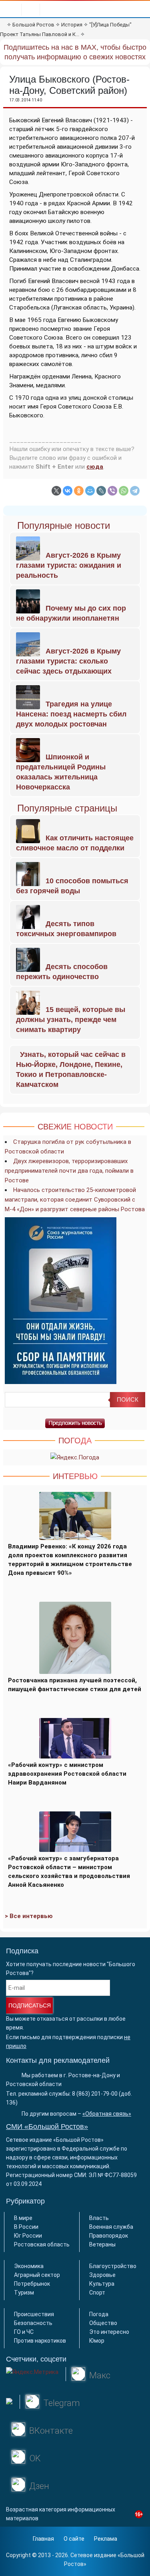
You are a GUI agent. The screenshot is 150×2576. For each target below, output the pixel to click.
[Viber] (112, 491)
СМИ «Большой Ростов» (47, 2127)
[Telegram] (135, 491)
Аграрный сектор (37, 2275)
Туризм (24, 2293)
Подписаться (30, 2005)
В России (26, 2227)
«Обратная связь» (107, 2114)
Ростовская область (42, 2244)
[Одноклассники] (79, 491)
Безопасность (33, 2323)
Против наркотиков (40, 2341)
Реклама (106, 2539)
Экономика (29, 2266)
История (72, 25)
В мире (23, 2218)
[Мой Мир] (90, 491)
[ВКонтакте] (68, 491)
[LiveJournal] (101, 491)
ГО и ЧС (24, 2332)
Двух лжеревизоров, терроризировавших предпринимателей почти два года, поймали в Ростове (69, 1171)
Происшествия (34, 2314)
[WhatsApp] (124, 491)
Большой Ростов (33, 25)
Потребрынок (32, 2284)
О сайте (74, 2539)
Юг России (28, 2236)
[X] (56, 491)
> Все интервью (29, 1916)
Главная (43, 2539)
